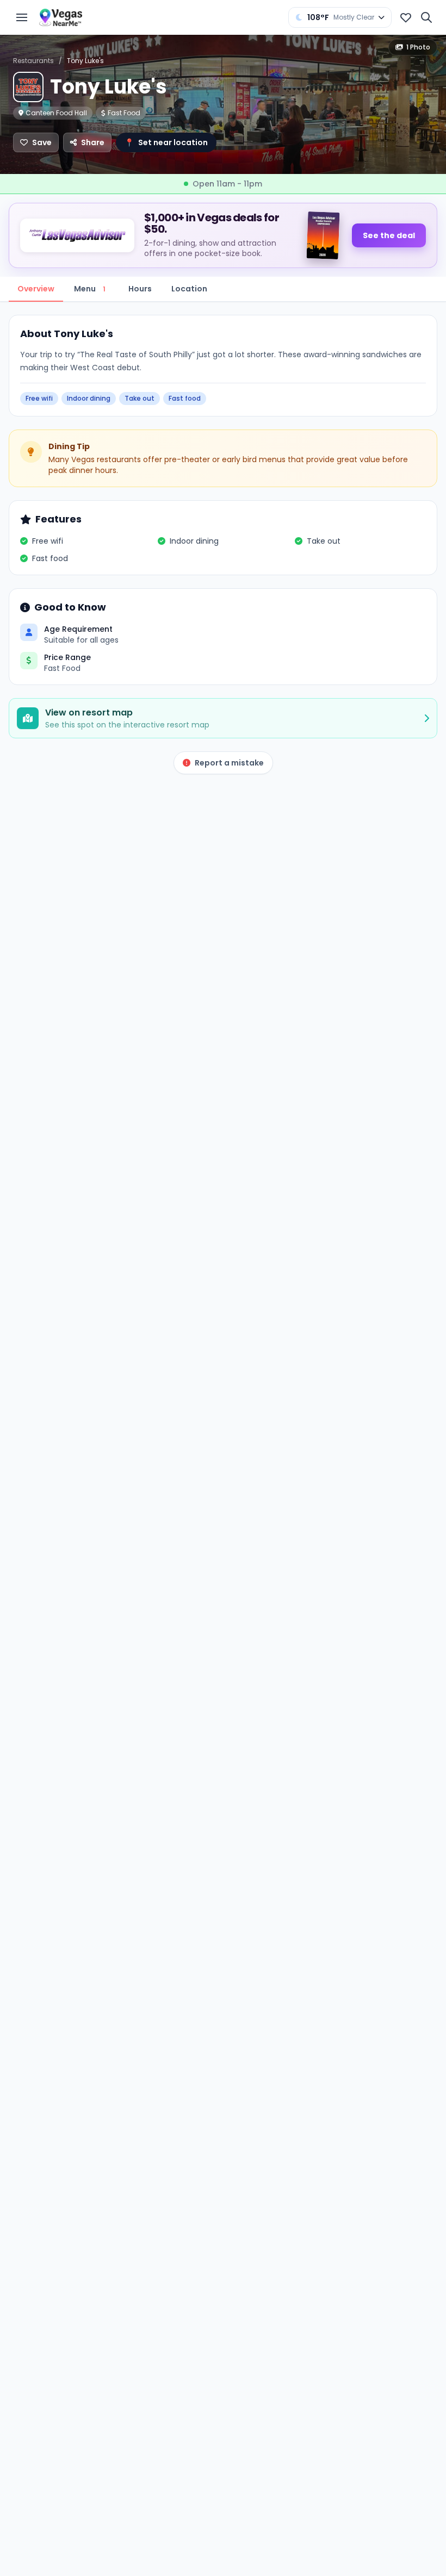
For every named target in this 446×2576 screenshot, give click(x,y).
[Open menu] (22, 17)
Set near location (166, 142)
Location (189, 289)
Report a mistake (229, 763)
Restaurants (33, 61)
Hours (140, 289)
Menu (90, 289)
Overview (36, 289)
